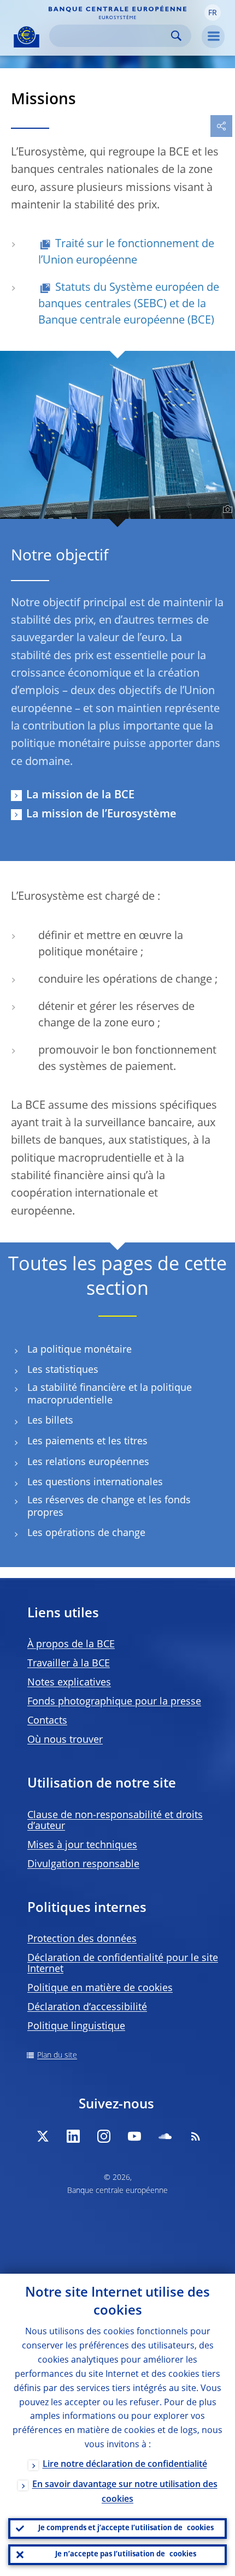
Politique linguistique (76, 2027)
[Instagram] (104, 2136)
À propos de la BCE (71, 1645)
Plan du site (57, 2055)
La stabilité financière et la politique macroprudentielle (110, 1394)
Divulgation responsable (83, 1864)
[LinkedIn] (73, 2136)
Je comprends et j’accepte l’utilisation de (126, 2528)
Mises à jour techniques (82, 1845)
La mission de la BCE (80, 796)
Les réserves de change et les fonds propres (109, 1507)
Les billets (50, 1421)
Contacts (47, 1721)
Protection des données (82, 1939)
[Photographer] (226, 510)
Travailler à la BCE (69, 1664)
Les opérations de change (86, 1533)
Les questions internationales (95, 1483)
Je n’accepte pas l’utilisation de (126, 2554)
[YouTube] (134, 2136)
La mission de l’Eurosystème (101, 815)
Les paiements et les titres (87, 1442)
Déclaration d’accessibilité (87, 2007)
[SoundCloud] (165, 2136)
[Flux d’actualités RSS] (196, 2136)
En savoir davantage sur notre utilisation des (125, 2492)
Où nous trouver (65, 1740)
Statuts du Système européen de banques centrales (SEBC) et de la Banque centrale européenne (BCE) (129, 304)
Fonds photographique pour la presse (114, 1702)
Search (176, 36)
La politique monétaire (80, 1350)
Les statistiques (63, 1370)
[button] (213, 13)
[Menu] (213, 37)
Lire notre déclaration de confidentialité (125, 2465)
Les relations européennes (88, 1462)
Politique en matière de (100, 1988)
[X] (43, 2136)
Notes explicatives (69, 1683)
